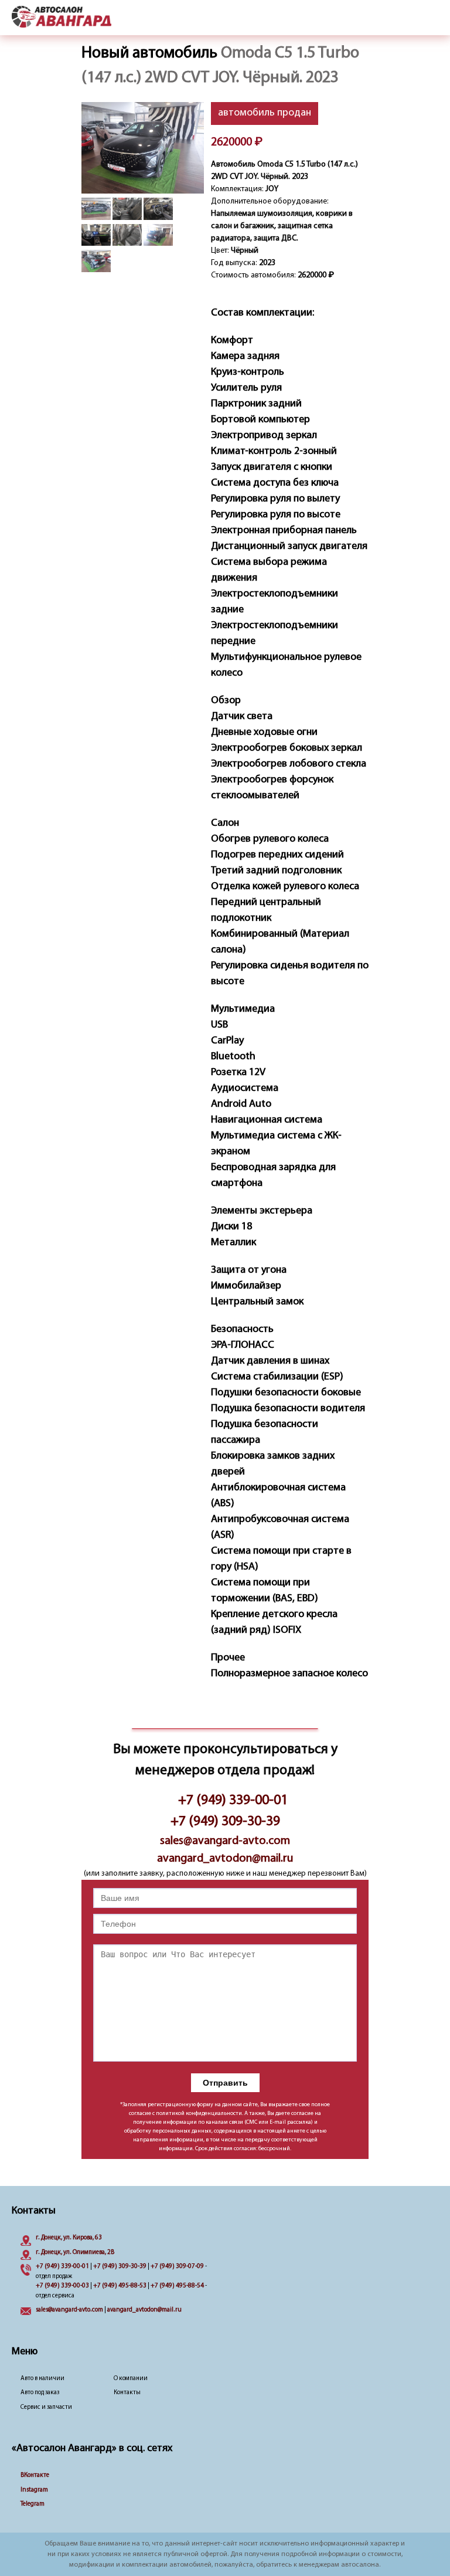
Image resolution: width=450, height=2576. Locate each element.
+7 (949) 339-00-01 (233, 1801)
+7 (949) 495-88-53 (120, 2286)
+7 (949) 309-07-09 (177, 2267)
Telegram (33, 2504)
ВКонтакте (35, 2475)
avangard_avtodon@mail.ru (225, 1859)
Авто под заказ (40, 2393)
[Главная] (62, 18)
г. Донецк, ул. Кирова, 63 (69, 2238)
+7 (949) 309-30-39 (225, 1822)
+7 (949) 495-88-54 (177, 2286)
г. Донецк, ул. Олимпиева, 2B (75, 2253)
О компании (131, 2379)
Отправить (225, 2083)
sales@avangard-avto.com (225, 1841)
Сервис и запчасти (46, 2407)
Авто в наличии (42, 2379)
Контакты (127, 2393)
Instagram (34, 2490)
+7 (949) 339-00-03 (62, 2286)
